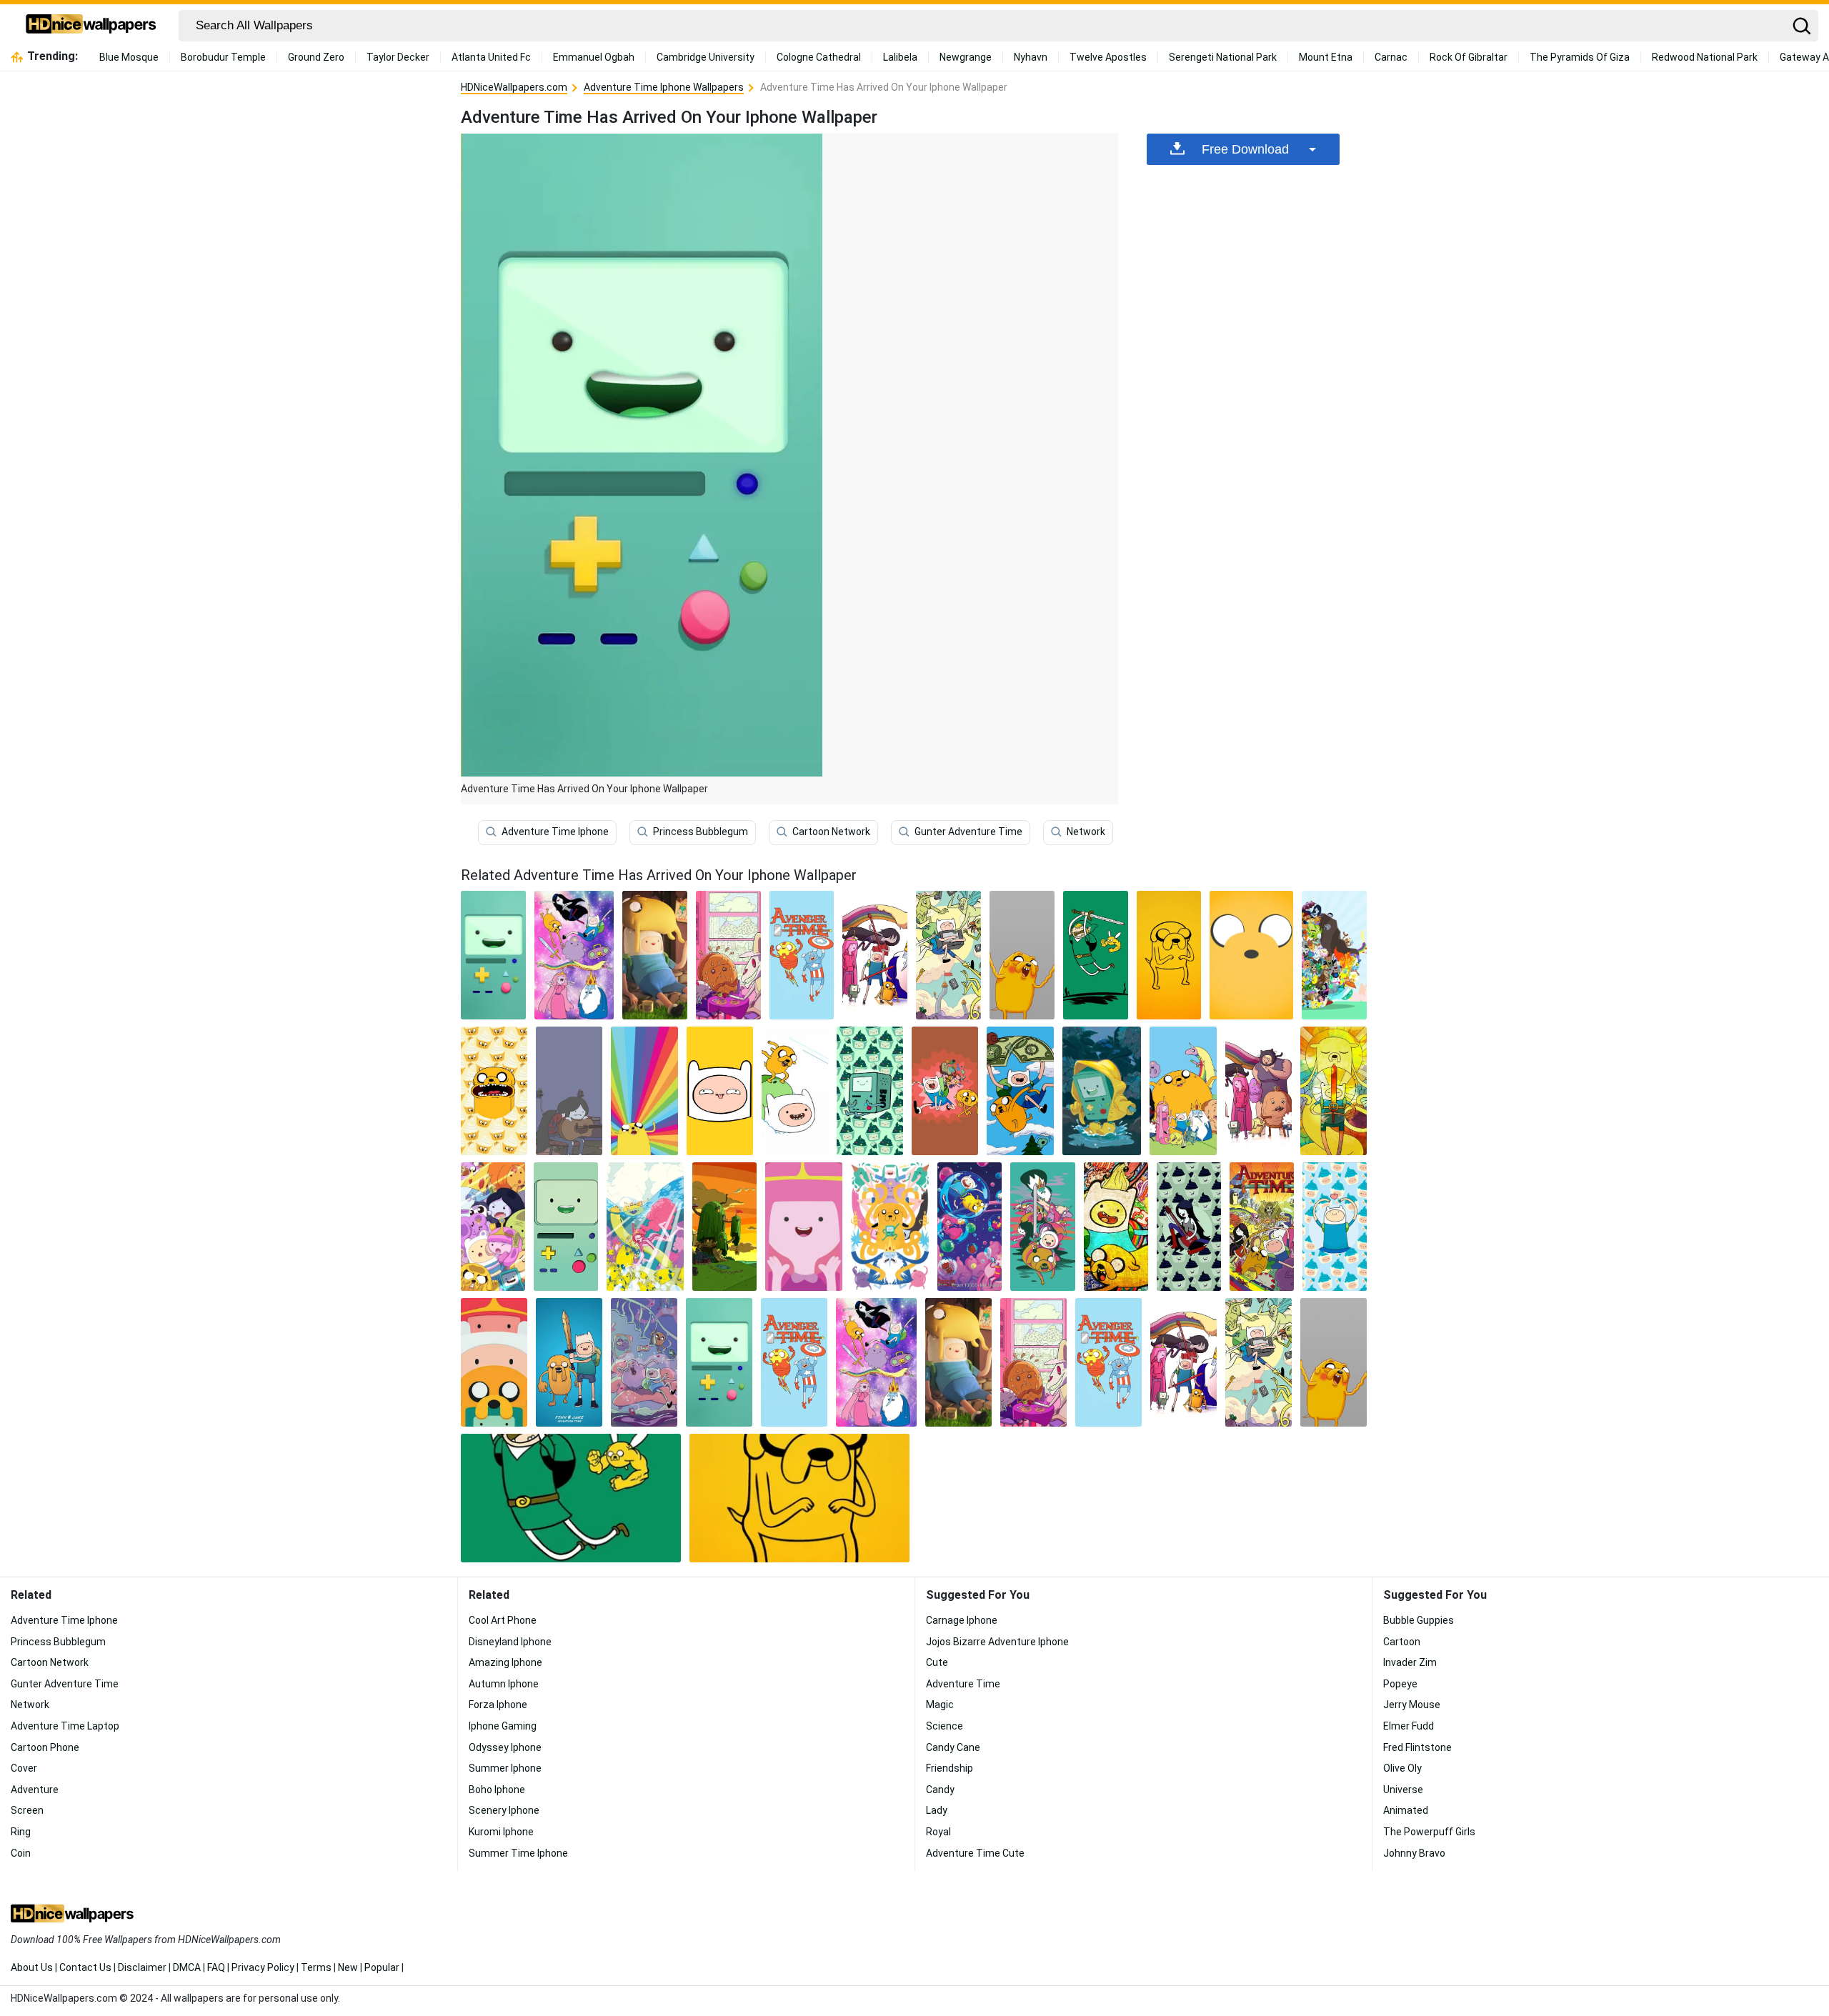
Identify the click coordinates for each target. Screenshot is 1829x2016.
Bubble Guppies (1419, 1620)
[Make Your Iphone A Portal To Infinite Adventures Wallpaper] (1262, 1227)
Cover (24, 1768)
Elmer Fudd (1409, 1726)
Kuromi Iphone (501, 1832)
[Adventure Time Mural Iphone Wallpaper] (1334, 1091)
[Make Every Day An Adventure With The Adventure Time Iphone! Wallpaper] (795, 1091)
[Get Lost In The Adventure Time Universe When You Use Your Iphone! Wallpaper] (890, 1227)
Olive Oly (1402, 1768)
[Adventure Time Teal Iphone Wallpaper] (1042, 1227)
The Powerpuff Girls (1429, 1832)
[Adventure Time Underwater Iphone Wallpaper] (645, 1227)
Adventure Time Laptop (65, 1726)
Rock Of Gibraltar (1469, 57)
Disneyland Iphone (510, 1642)
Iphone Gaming (503, 1726)
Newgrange (966, 57)
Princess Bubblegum (701, 832)
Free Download (1245, 149)
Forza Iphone (498, 1705)
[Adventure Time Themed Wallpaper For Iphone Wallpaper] (804, 1227)
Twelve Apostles (1108, 57)
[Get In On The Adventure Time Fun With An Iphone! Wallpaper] (1183, 1091)
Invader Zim (1410, 1662)
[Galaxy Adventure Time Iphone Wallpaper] (574, 955)
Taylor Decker (398, 57)
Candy (940, 1790)
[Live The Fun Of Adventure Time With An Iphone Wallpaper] (655, 955)
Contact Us (85, 1967)
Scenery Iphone (504, 1810)
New (348, 1967)
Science (945, 1726)
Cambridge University (706, 57)
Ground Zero (316, 57)
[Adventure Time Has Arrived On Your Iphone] (493, 955)
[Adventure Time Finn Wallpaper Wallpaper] (644, 1091)
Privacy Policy (263, 1967)
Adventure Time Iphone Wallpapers (664, 87)
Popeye (1400, 1684)
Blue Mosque (129, 57)
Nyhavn (1031, 57)
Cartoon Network (831, 832)
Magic (940, 1705)
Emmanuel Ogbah (594, 57)
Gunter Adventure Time (968, 832)
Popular (382, 1967)
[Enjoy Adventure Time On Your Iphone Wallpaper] (1022, 955)
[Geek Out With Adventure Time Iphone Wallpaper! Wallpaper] (1335, 1227)
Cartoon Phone (45, 1747)
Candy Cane (953, 1747)
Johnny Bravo (1414, 1853)
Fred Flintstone (1417, 1747)
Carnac (1391, 57)
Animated (1406, 1810)
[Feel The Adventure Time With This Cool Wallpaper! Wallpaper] (802, 955)
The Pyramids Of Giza (1580, 57)
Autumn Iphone (504, 1684)
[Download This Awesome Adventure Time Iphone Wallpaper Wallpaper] (870, 1091)
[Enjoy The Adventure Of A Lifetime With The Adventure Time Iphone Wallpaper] (1096, 955)
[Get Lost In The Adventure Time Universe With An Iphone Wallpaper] (1169, 955)
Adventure (35, 1790)
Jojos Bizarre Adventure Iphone (997, 1642)
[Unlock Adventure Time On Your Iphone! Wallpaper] (945, 1091)
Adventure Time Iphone (555, 832)
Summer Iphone (505, 1768)
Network (1086, 832)
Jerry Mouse (1412, 1705)
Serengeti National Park (1223, 57)
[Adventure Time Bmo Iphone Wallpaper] (1102, 1091)
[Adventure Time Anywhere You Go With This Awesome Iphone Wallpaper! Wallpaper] (1116, 1227)
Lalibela (900, 57)
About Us (32, 1967)
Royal (938, 1832)
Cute (937, 1662)
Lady (937, 1810)
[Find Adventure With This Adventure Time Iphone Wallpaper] (1251, 955)
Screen (27, 1810)
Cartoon (1402, 1642)
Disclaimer (142, 1967)
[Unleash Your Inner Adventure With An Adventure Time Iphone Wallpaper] (1189, 1227)
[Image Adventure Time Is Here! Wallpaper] (948, 955)
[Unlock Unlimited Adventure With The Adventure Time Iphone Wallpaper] (1020, 1091)
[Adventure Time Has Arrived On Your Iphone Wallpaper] (719, 1362)
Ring (21, 1832)
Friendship (950, 1768)
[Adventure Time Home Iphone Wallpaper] (724, 1227)
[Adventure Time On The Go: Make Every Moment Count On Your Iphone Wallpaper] (644, 1362)
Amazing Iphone (505, 1662)
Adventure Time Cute (975, 1853)
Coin (21, 1853)
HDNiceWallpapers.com (514, 87)
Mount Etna (1326, 57)
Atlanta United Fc (491, 57)
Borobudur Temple (223, 57)
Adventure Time (963, 1684)
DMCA (187, 1967)
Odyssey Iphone (505, 1747)
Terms (316, 1967)
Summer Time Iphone (518, 1853)
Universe (1403, 1790)
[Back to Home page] (91, 26)
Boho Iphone (497, 1790)
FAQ (216, 1967)
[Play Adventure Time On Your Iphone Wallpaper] (1259, 1091)
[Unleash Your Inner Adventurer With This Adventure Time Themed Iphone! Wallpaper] (494, 1091)
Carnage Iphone (962, 1620)
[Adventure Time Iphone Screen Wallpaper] (493, 1227)
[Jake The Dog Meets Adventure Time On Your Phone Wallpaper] (794, 1362)
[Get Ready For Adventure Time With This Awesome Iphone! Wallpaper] (569, 1091)
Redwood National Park (1705, 57)
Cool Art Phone (503, 1620)
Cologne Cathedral (819, 57)
